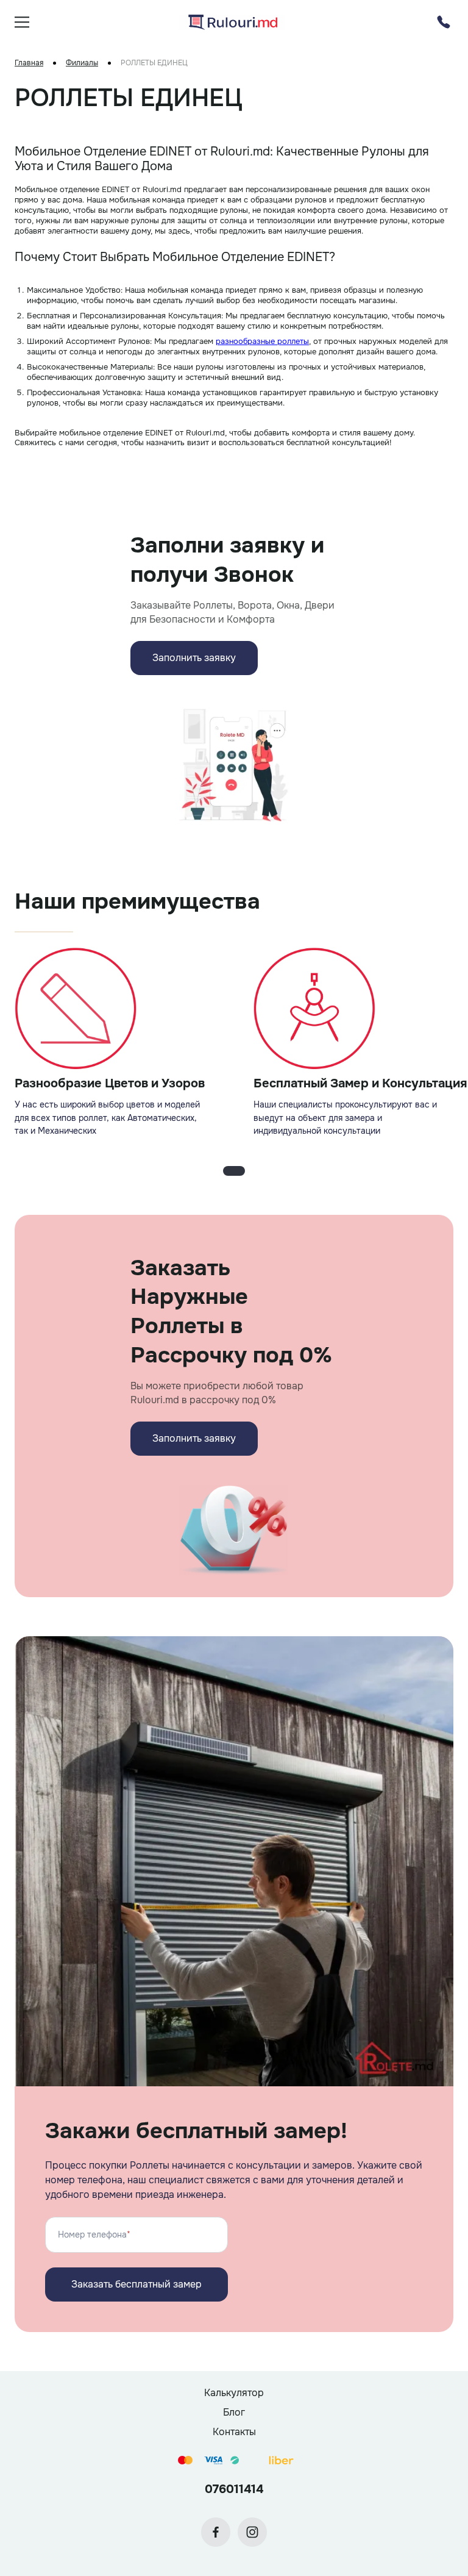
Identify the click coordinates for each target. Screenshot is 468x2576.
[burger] (22, 22)
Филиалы (82, 63)
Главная (29, 63)
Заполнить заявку (194, 658)
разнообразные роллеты (262, 341)
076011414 (234, 2489)
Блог (234, 2412)
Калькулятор (234, 2393)
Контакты (234, 2432)
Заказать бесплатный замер (136, 2284)
